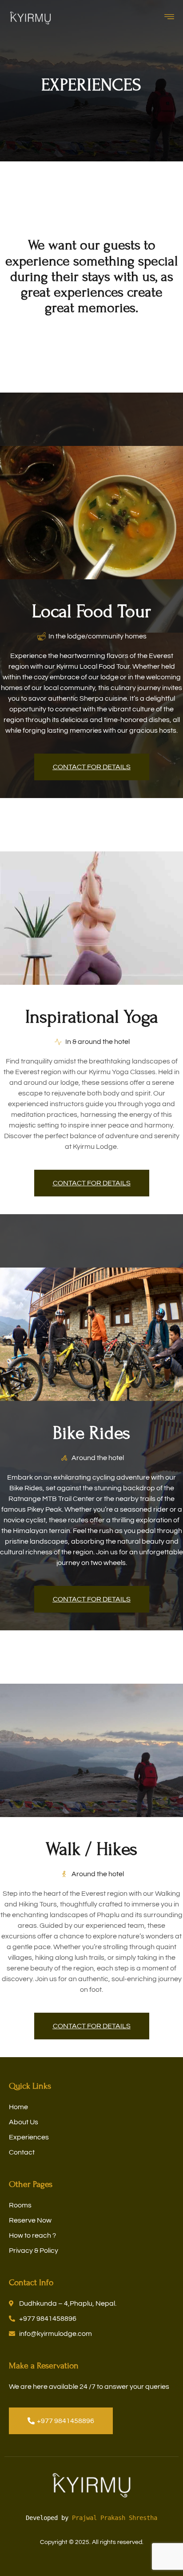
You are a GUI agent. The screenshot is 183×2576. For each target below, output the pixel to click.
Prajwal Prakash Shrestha (115, 2518)
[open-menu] (171, 18)
